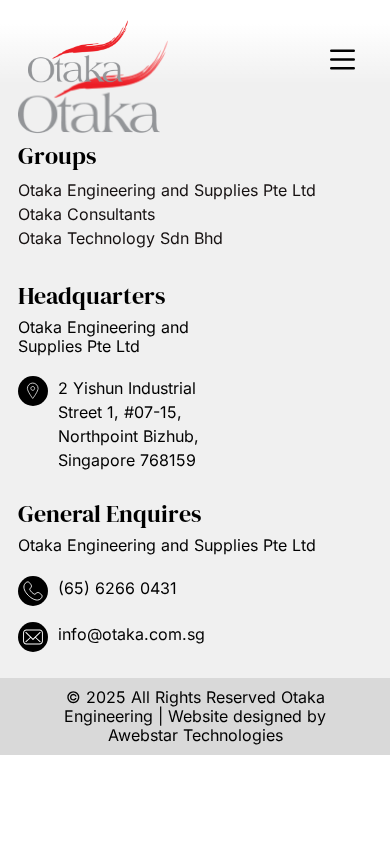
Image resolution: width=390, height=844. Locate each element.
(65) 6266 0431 (117, 588)
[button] (342, 60)
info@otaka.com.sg (131, 634)
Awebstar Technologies (195, 735)
